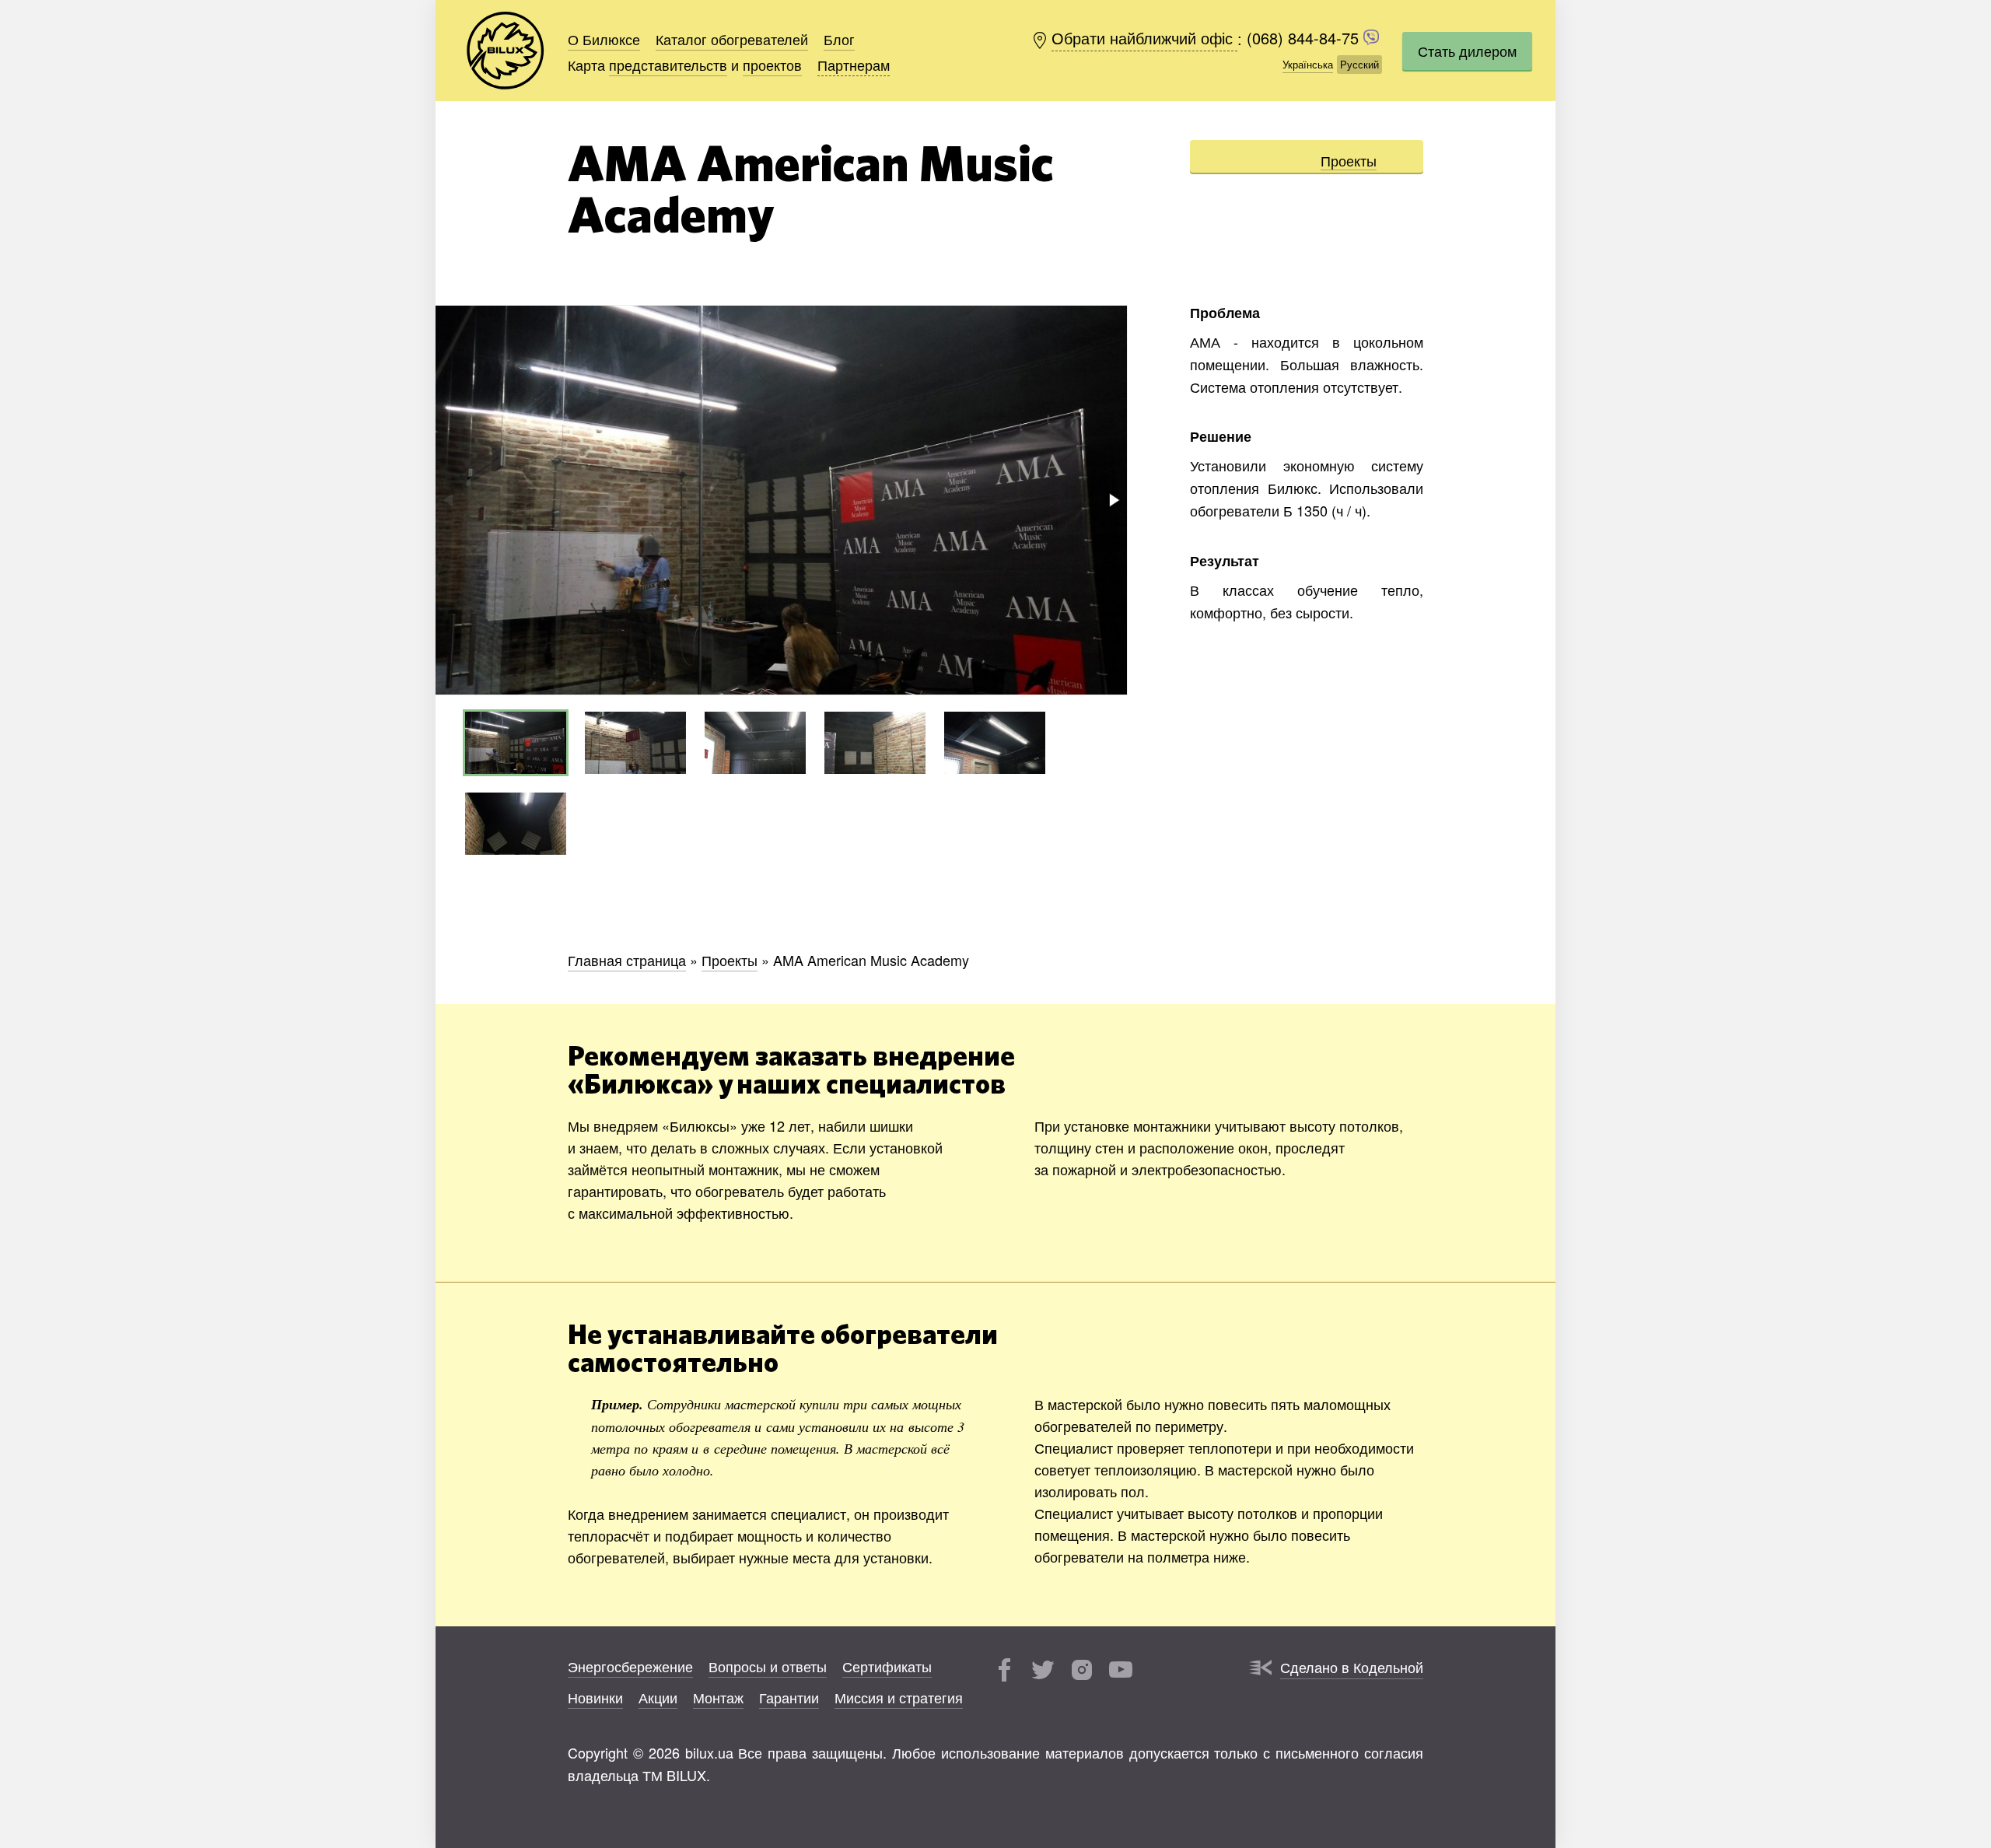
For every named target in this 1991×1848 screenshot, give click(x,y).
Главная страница (627, 960)
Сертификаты (887, 1666)
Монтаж (718, 1697)
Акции (658, 1697)
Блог (839, 39)
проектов (772, 65)
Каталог (732, 39)
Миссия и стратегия (899, 1697)
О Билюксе (604, 39)
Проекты (1349, 160)
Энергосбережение (630, 1666)
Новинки (595, 1697)
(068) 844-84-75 (1305, 38)
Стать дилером (1467, 51)
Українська (1308, 64)
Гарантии (789, 1697)
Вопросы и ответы (768, 1666)
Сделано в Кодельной (1352, 1667)
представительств (668, 65)
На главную (506, 51)
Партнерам (854, 65)
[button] (1113, 500)
